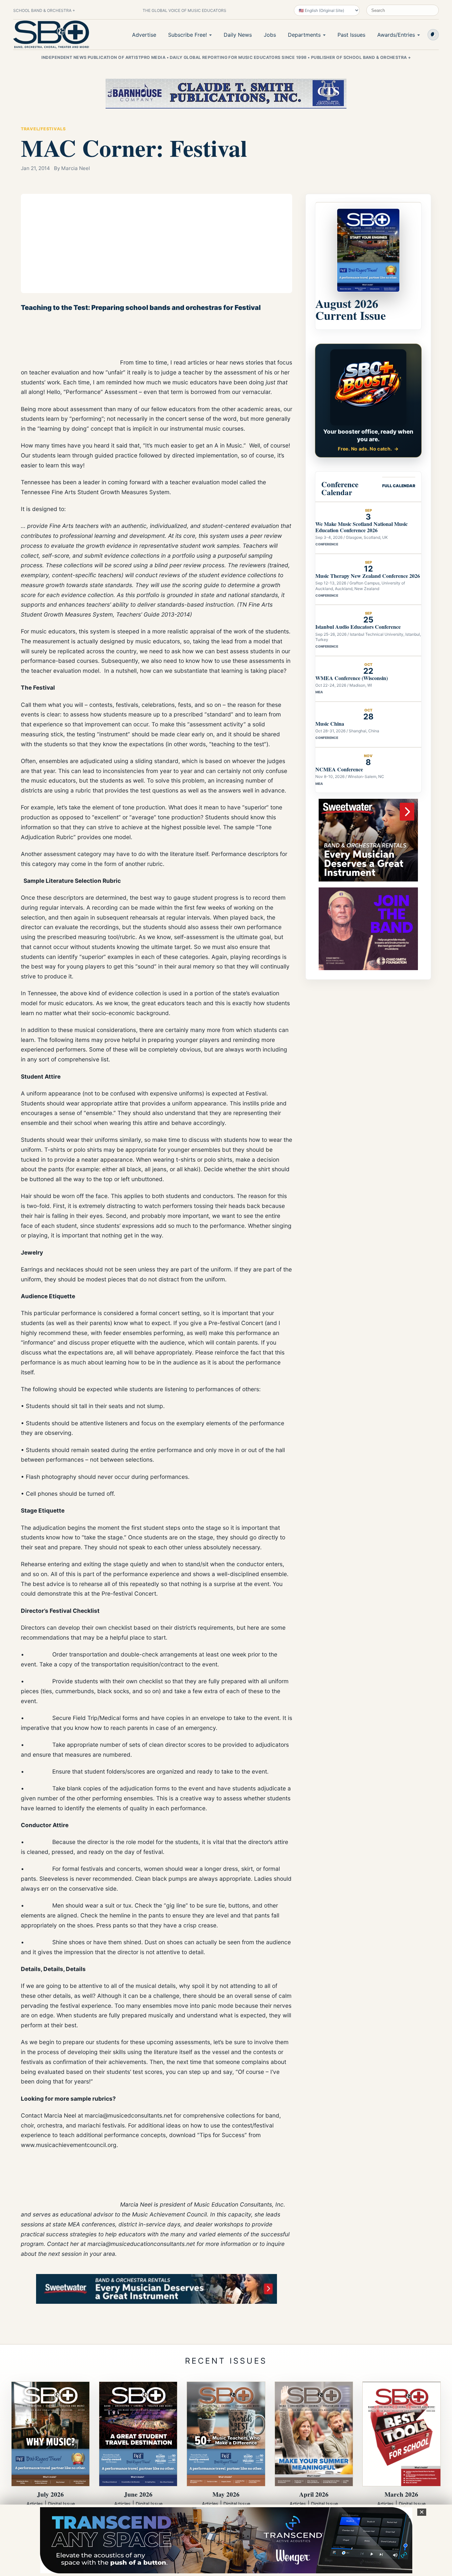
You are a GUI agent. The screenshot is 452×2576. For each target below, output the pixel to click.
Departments (304, 35)
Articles (35, 2504)
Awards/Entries (396, 35)
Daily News (238, 35)
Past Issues (351, 35)
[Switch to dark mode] (433, 35)
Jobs (270, 35)
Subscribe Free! (187, 35)
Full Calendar (399, 486)
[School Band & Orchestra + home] (51, 34)
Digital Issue (61, 2504)
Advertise (144, 35)
